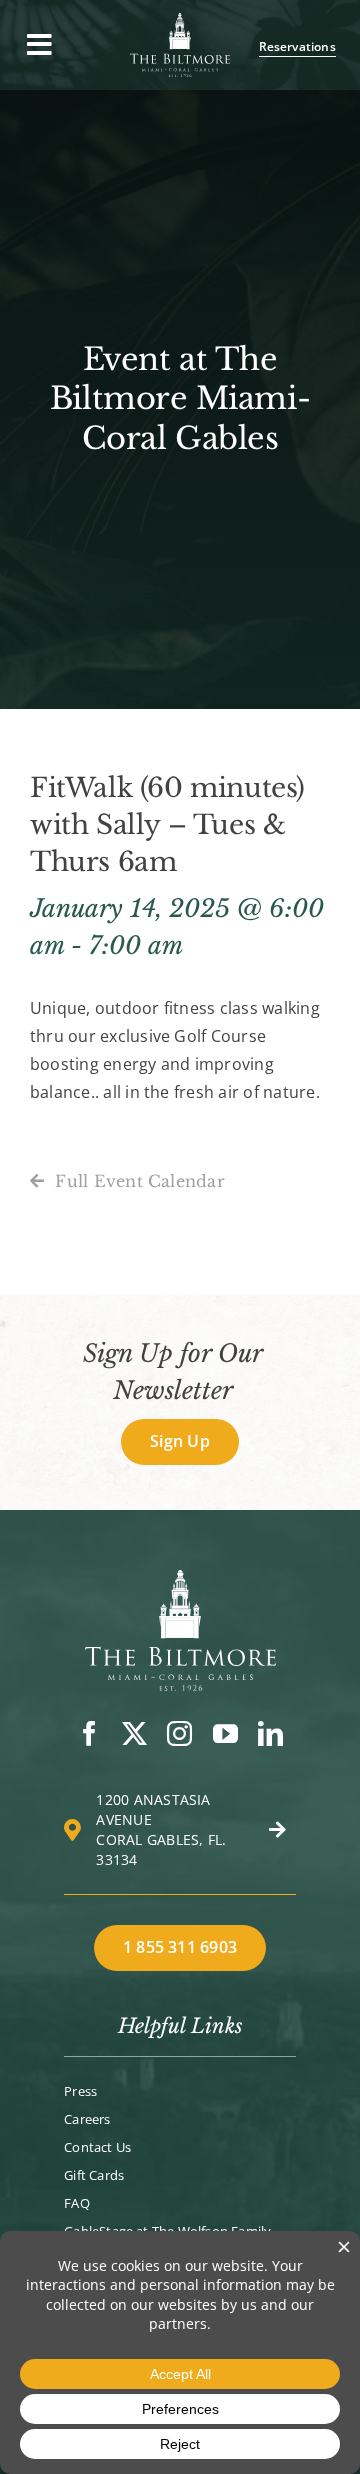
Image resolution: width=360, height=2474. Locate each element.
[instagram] (179, 1733)
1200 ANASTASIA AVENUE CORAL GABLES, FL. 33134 (161, 1829)
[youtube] (225, 1733)
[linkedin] (270, 1733)
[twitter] (134, 1733)
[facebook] (89, 1733)
